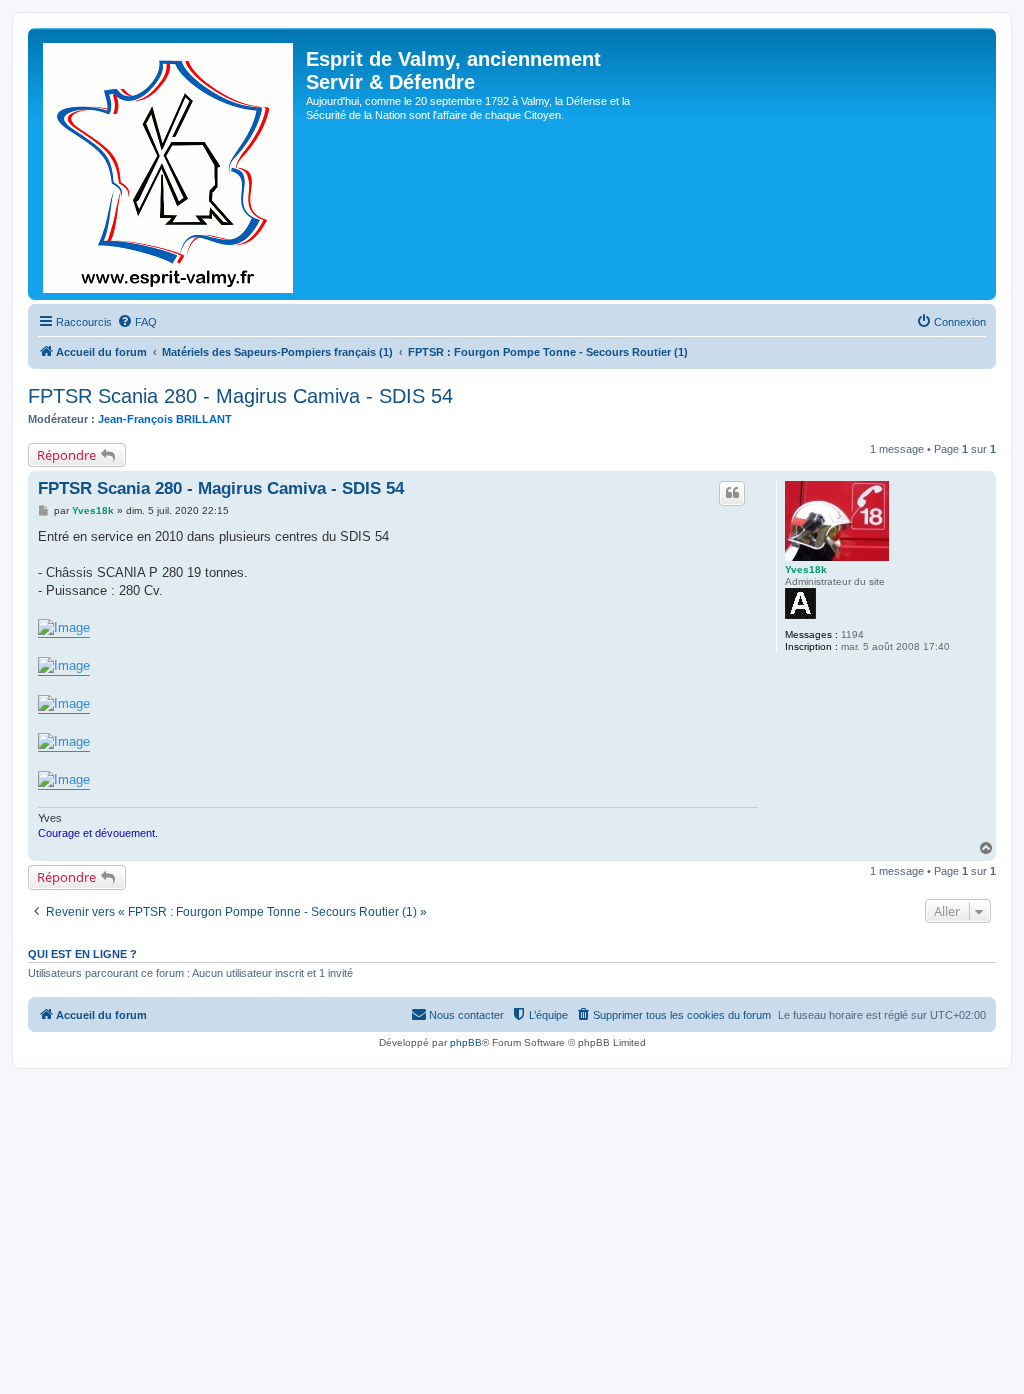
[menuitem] (137, 322)
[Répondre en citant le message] (732, 493)
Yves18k (806, 569)
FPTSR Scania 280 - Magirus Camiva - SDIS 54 (240, 396)
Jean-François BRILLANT (165, 419)
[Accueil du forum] (169, 164)
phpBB (466, 1042)
